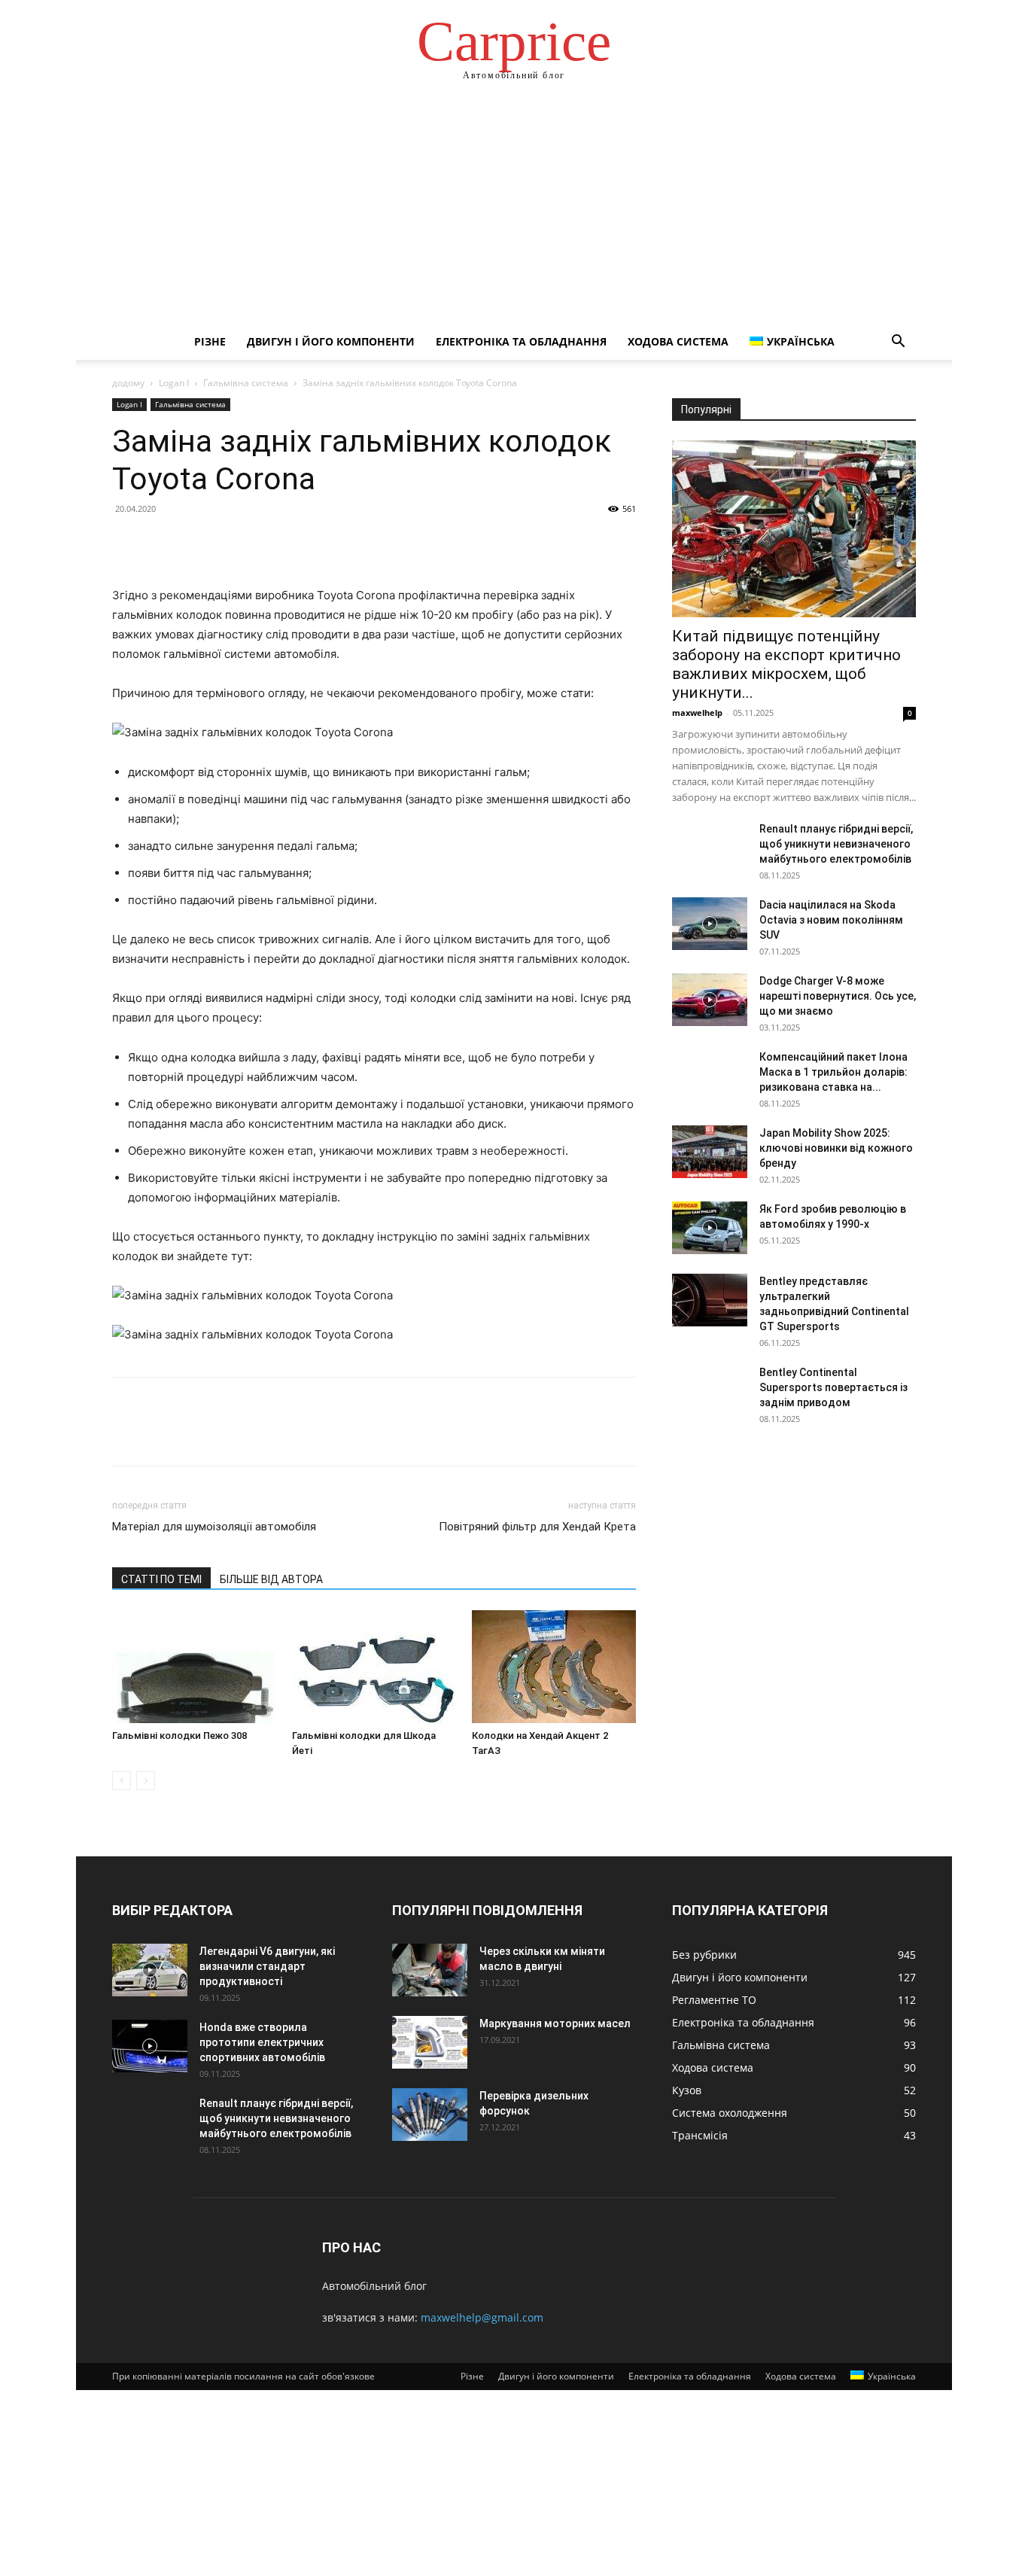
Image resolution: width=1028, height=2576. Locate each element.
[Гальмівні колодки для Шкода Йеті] (374, 1667)
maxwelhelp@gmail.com (482, 2317)
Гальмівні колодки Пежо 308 (179, 1736)
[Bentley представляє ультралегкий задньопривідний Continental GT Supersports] (710, 1300)
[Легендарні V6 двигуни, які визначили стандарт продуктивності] (150, 1970)
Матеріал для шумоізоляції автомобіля (214, 1527)
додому (128, 383)
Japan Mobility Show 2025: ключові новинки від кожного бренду (836, 1148)
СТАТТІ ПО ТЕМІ (161, 1579)
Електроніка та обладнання (521, 341)
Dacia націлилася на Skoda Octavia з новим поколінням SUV (831, 920)
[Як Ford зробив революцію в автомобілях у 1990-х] (710, 1228)
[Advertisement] (514, 211)
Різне (210, 341)
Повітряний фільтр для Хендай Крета (537, 1527)
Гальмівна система (246, 383)
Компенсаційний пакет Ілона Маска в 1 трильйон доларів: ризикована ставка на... (833, 1072)
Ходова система (678, 341)
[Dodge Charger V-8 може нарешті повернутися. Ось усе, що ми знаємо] (710, 1000)
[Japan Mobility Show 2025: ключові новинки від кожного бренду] (710, 1152)
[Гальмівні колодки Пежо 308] (194, 1667)
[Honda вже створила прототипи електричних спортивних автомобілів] (150, 2046)
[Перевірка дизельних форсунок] (430, 2115)
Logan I (174, 383)
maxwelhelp (697, 713)
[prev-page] (122, 1781)
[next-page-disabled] (146, 1781)
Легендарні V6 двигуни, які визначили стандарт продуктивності (267, 1966)
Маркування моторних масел (555, 2023)
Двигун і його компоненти (331, 341)
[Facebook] (127, 543)
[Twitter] (162, 543)
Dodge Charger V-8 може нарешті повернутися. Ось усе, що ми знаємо (838, 996)
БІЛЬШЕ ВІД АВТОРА (271, 1579)
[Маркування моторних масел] (430, 2042)
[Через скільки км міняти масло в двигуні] (430, 1970)
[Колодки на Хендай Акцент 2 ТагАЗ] (554, 1667)
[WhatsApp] (231, 543)
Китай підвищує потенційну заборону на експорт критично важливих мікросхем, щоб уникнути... (786, 664)
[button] (898, 343)
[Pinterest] (196, 543)
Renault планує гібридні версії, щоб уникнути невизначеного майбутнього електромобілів (836, 844)
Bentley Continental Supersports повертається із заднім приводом (833, 1387)
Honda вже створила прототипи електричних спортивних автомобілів (262, 2042)
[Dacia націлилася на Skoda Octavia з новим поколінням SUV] (710, 924)
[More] (266, 543)
